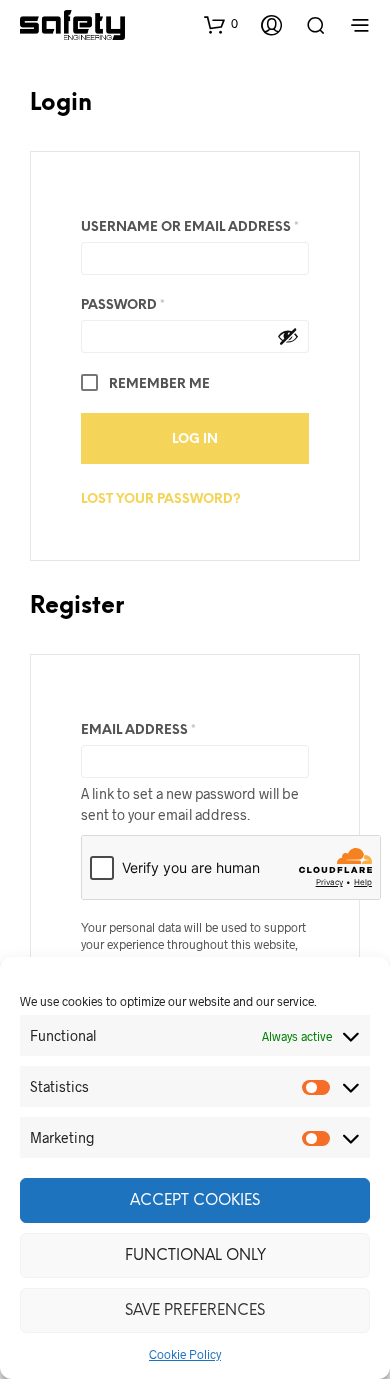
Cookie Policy (185, 1354)
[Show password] (288, 336)
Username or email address (195, 227)
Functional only (195, 1256)
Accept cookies (195, 1201)
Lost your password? (161, 499)
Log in (195, 439)
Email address (172, 730)
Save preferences (195, 1311)
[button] (221, 24)
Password (157, 305)
